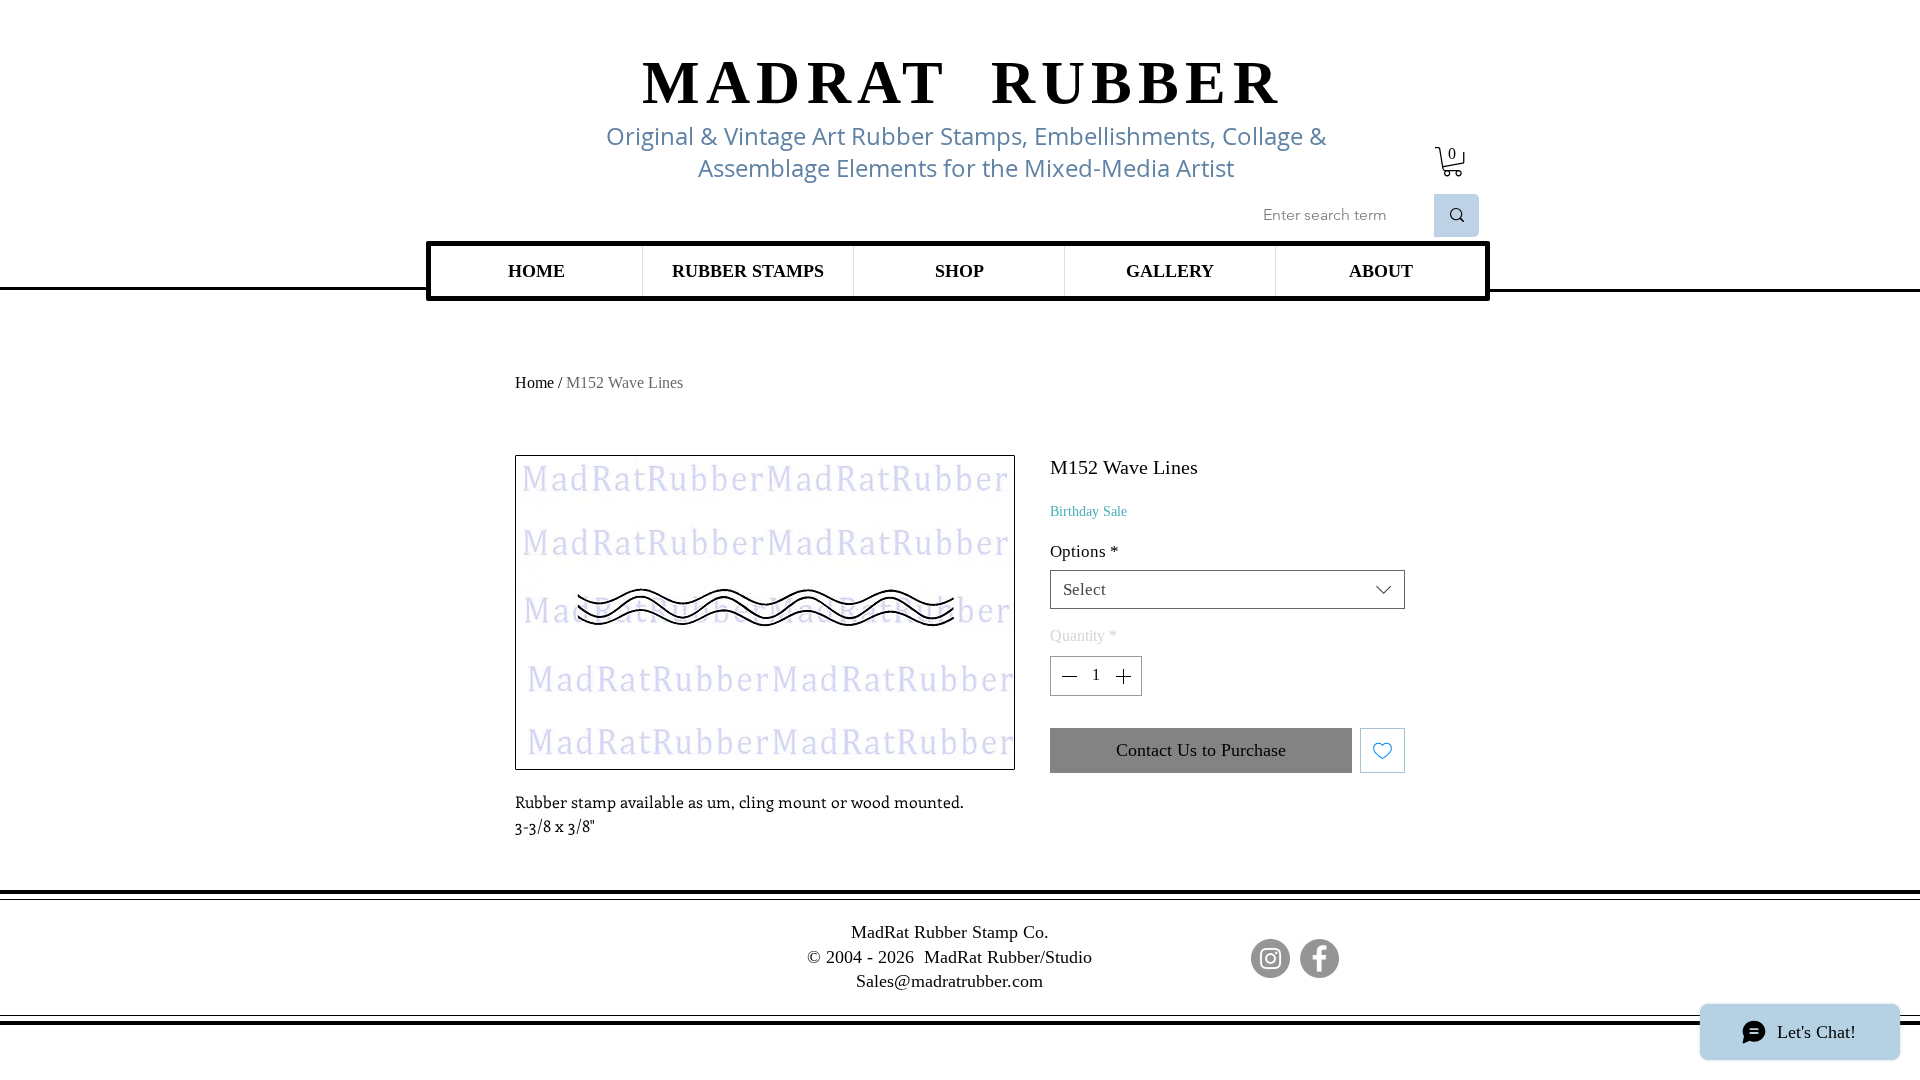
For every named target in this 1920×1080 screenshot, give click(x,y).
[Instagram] (1270, 958)
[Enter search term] (1456, 215)
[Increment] (1125, 676)
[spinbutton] (1096, 676)
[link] (1452, 161)
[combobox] (1227, 589)
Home (534, 382)
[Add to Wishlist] (1382, 750)
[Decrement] (1067, 676)
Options (1084, 551)
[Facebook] (1319, 958)
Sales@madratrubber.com (949, 981)
